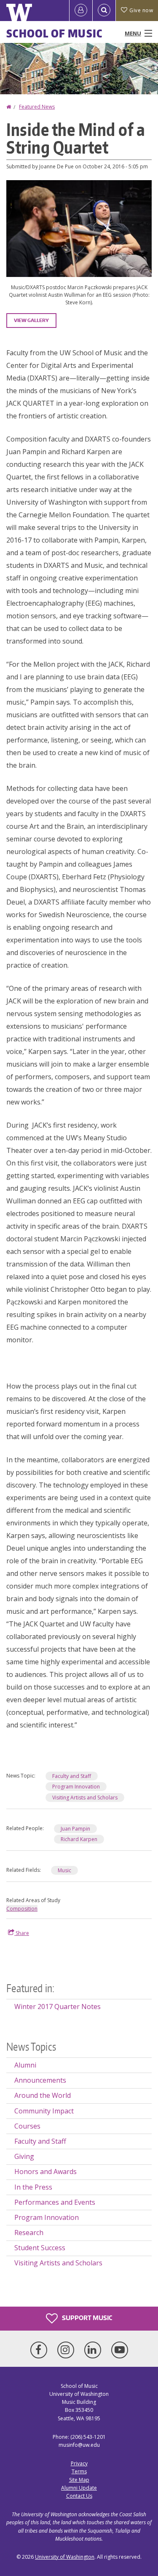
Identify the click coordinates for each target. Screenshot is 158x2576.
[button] (79, 228)
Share (22, 1933)
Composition (22, 1909)
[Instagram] (67, 2350)
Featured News (37, 107)
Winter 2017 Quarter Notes (58, 2007)
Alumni (25, 2065)
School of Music (55, 33)
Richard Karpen (79, 1839)
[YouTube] (120, 2350)
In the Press (33, 2187)
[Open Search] (104, 11)
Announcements (40, 2080)
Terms (79, 2471)
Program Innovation (76, 1787)
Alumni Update (79, 2488)
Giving (24, 2156)
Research (29, 2233)
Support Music (86, 2318)
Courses (27, 2126)
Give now (141, 10)
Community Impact (44, 2111)
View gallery (31, 320)
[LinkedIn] (94, 2350)
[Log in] (81, 11)
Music (64, 1870)
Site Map (79, 2480)
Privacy (79, 2463)
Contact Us (79, 2496)
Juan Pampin (75, 1829)
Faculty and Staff (72, 1776)
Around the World (43, 2095)
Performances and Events (55, 2202)
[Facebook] (40, 2350)
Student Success (40, 2248)
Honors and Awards (46, 2172)
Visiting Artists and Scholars (85, 1798)
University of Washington (65, 2557)
